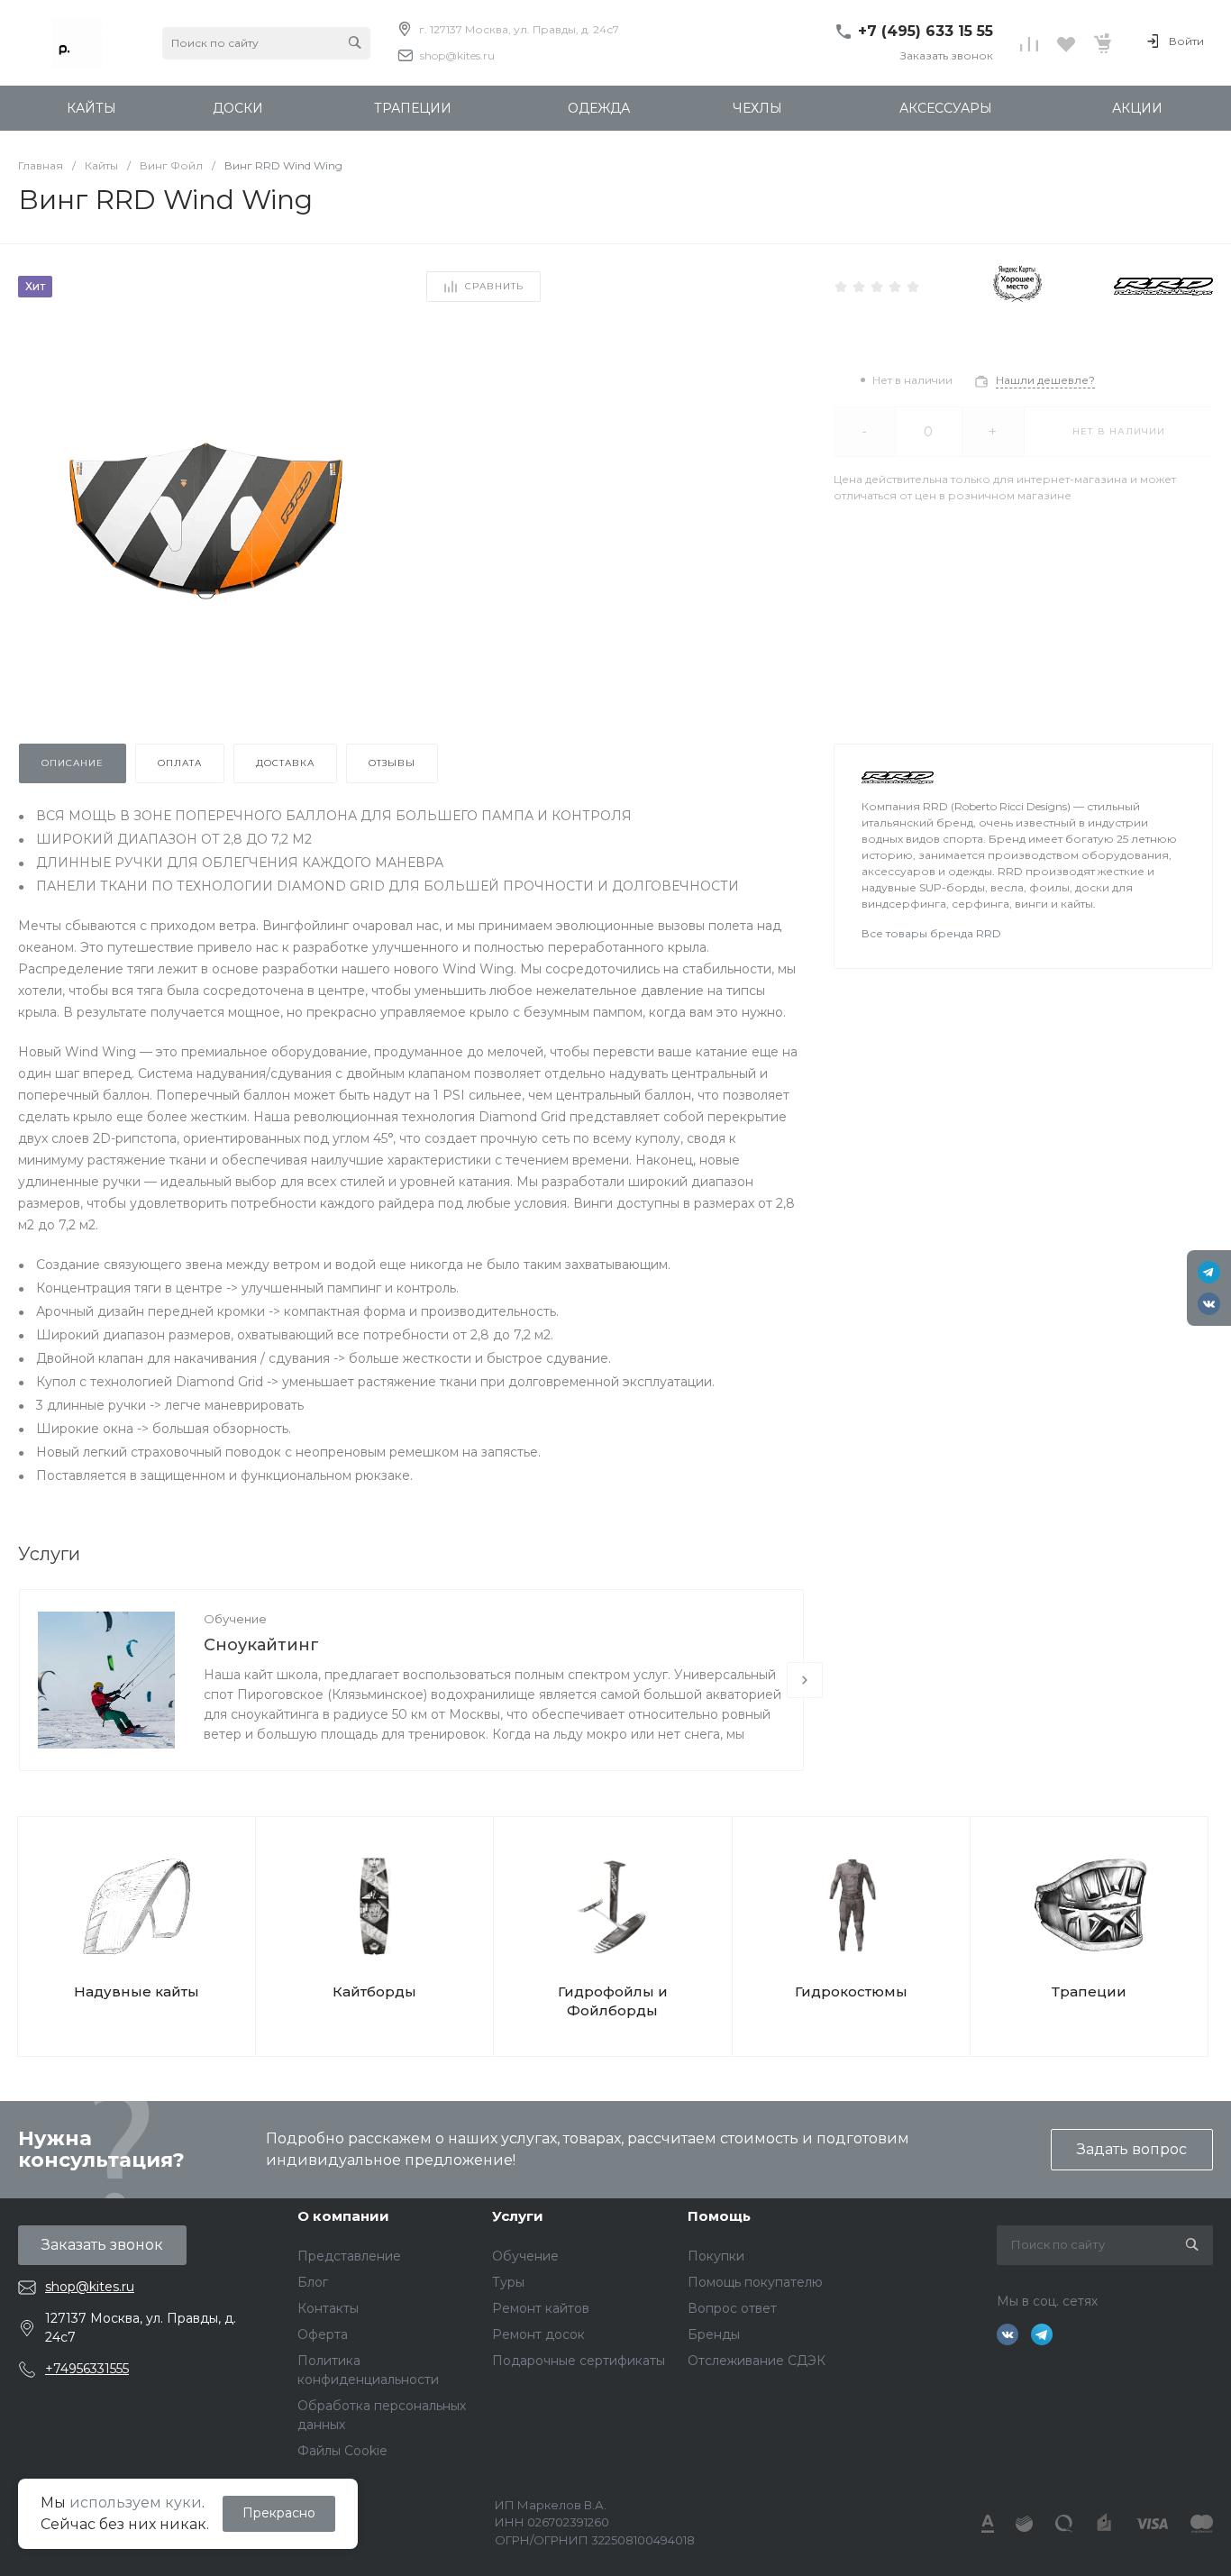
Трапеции (1089, 1991)
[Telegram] (1209, 1272)
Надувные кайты (137, 1991)
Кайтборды (374, 1991)
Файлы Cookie (342, 2451)
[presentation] (805, 1680)
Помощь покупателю (755, 2282)
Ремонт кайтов (541, 2308)
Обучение (235, 1619)
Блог (313, 2282)
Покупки (716, 2256)
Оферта (323, 2334)
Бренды (714, 2334)
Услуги (518, 2216)
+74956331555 (87, 2369)
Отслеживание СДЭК (757, 2361)
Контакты (328, 2308)
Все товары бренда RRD (931, 933)
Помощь (719, 2216)
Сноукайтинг (261, 1645)
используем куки (136, 2503)
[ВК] (1209, 1304)
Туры (508, 2282)
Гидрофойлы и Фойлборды (613, 2001)
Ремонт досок (538, 2334)
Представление (349, 2256)
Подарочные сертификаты (579, 2361)
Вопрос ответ (732, 2308)
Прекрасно (279, 2513)
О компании (343, 2216)
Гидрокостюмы (851, 1991)
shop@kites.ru (457, 55)
